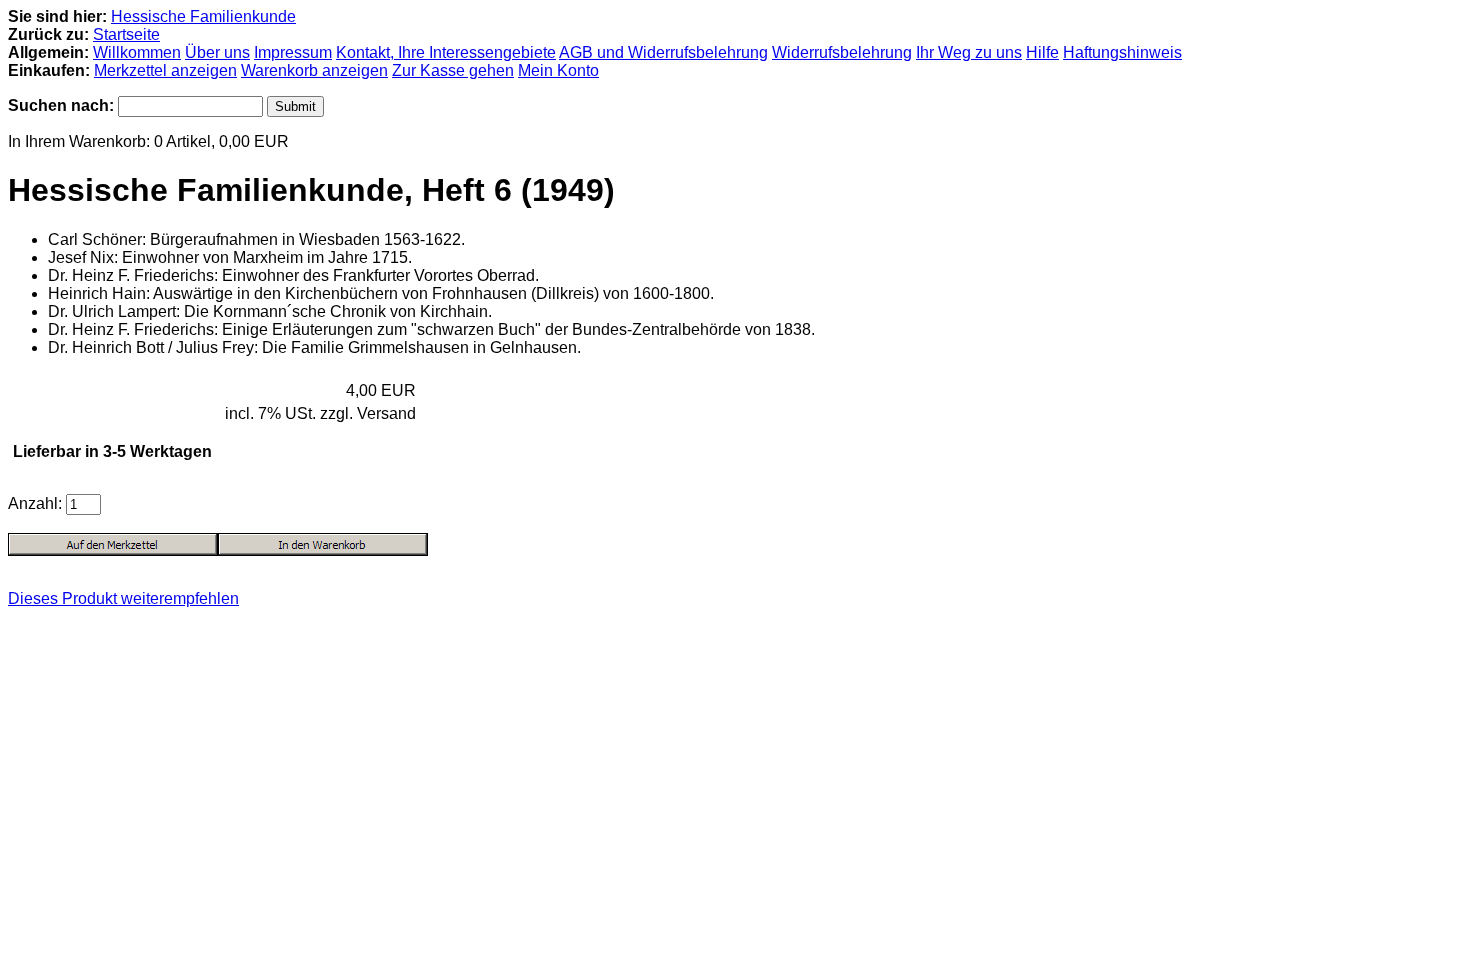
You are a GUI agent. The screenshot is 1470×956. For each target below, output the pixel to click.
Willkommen (137, 52)
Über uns (217, 52)
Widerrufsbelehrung (842, 52)
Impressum (293, 52)
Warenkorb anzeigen (314, 70)
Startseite (126, 34)
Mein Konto (558, 70)
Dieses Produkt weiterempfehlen (123, 598)
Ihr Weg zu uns (969, 52)
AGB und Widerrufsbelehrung (663, 52)
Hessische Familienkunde (203, 16)
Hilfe (1042, 52)
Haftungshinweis (1122, 52)
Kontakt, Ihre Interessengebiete (446, 52)
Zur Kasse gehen (453, 70)
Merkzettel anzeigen (165, 70)
